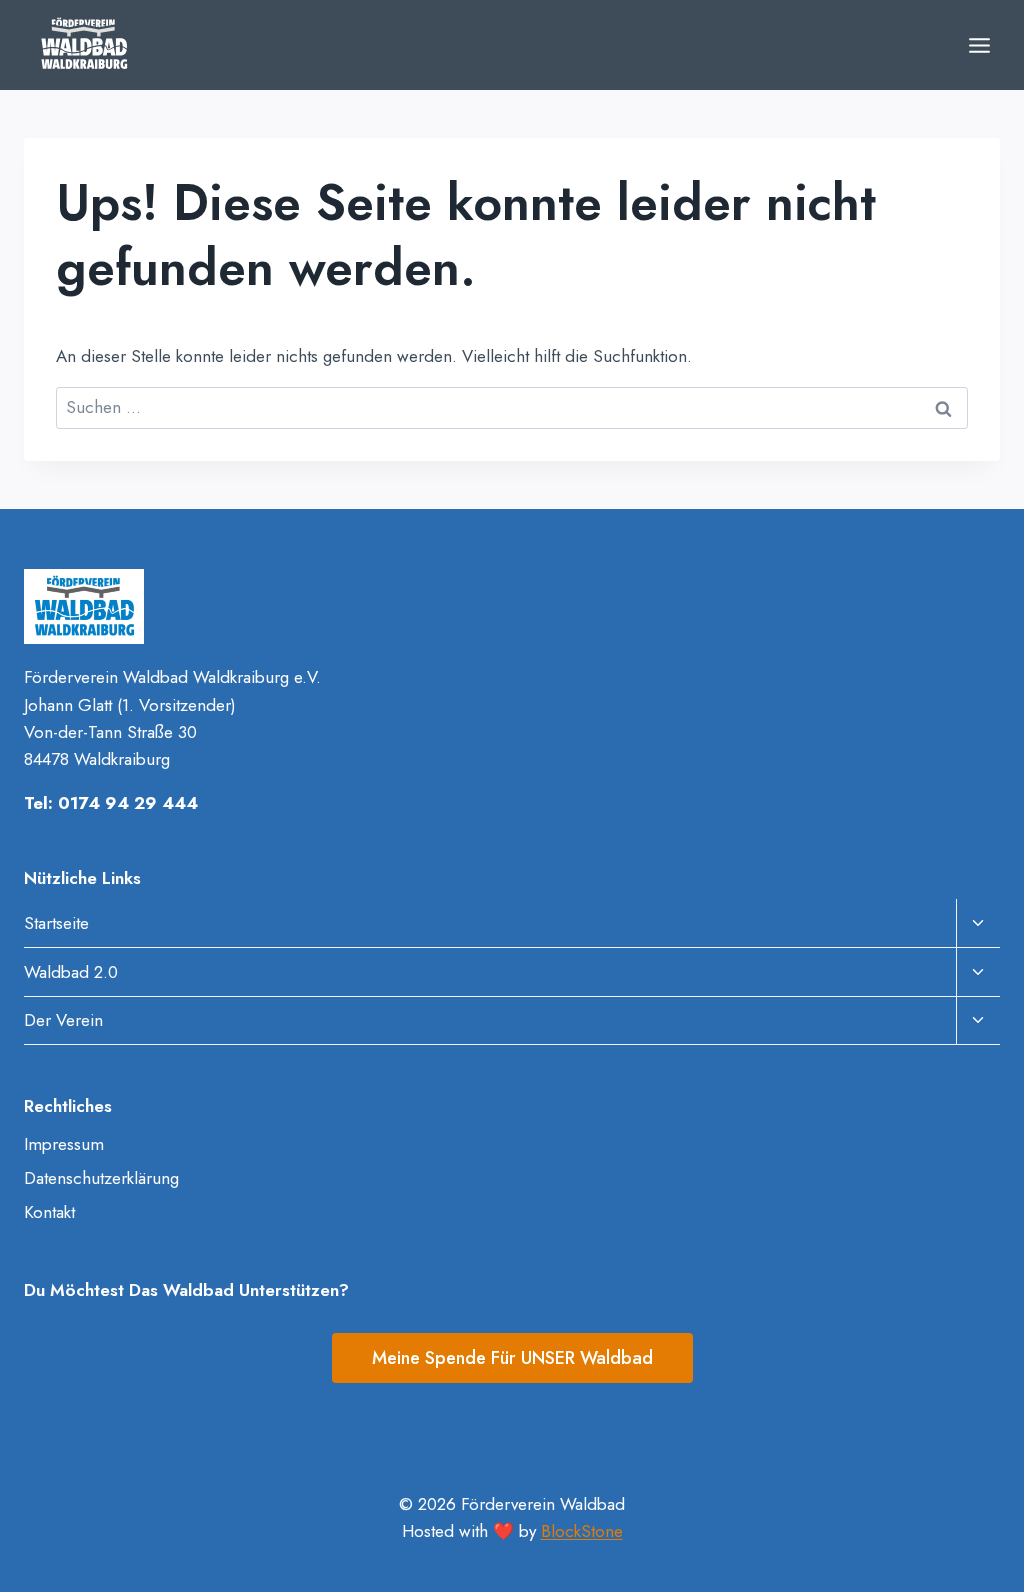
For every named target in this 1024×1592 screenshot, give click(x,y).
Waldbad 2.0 (71, 972)
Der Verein (63, 1020)
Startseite (56, 923)
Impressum (64, 1144)
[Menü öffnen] (979, 45)
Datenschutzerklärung (101, 1178)
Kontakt (49, 1212)
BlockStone (582, 1531)
